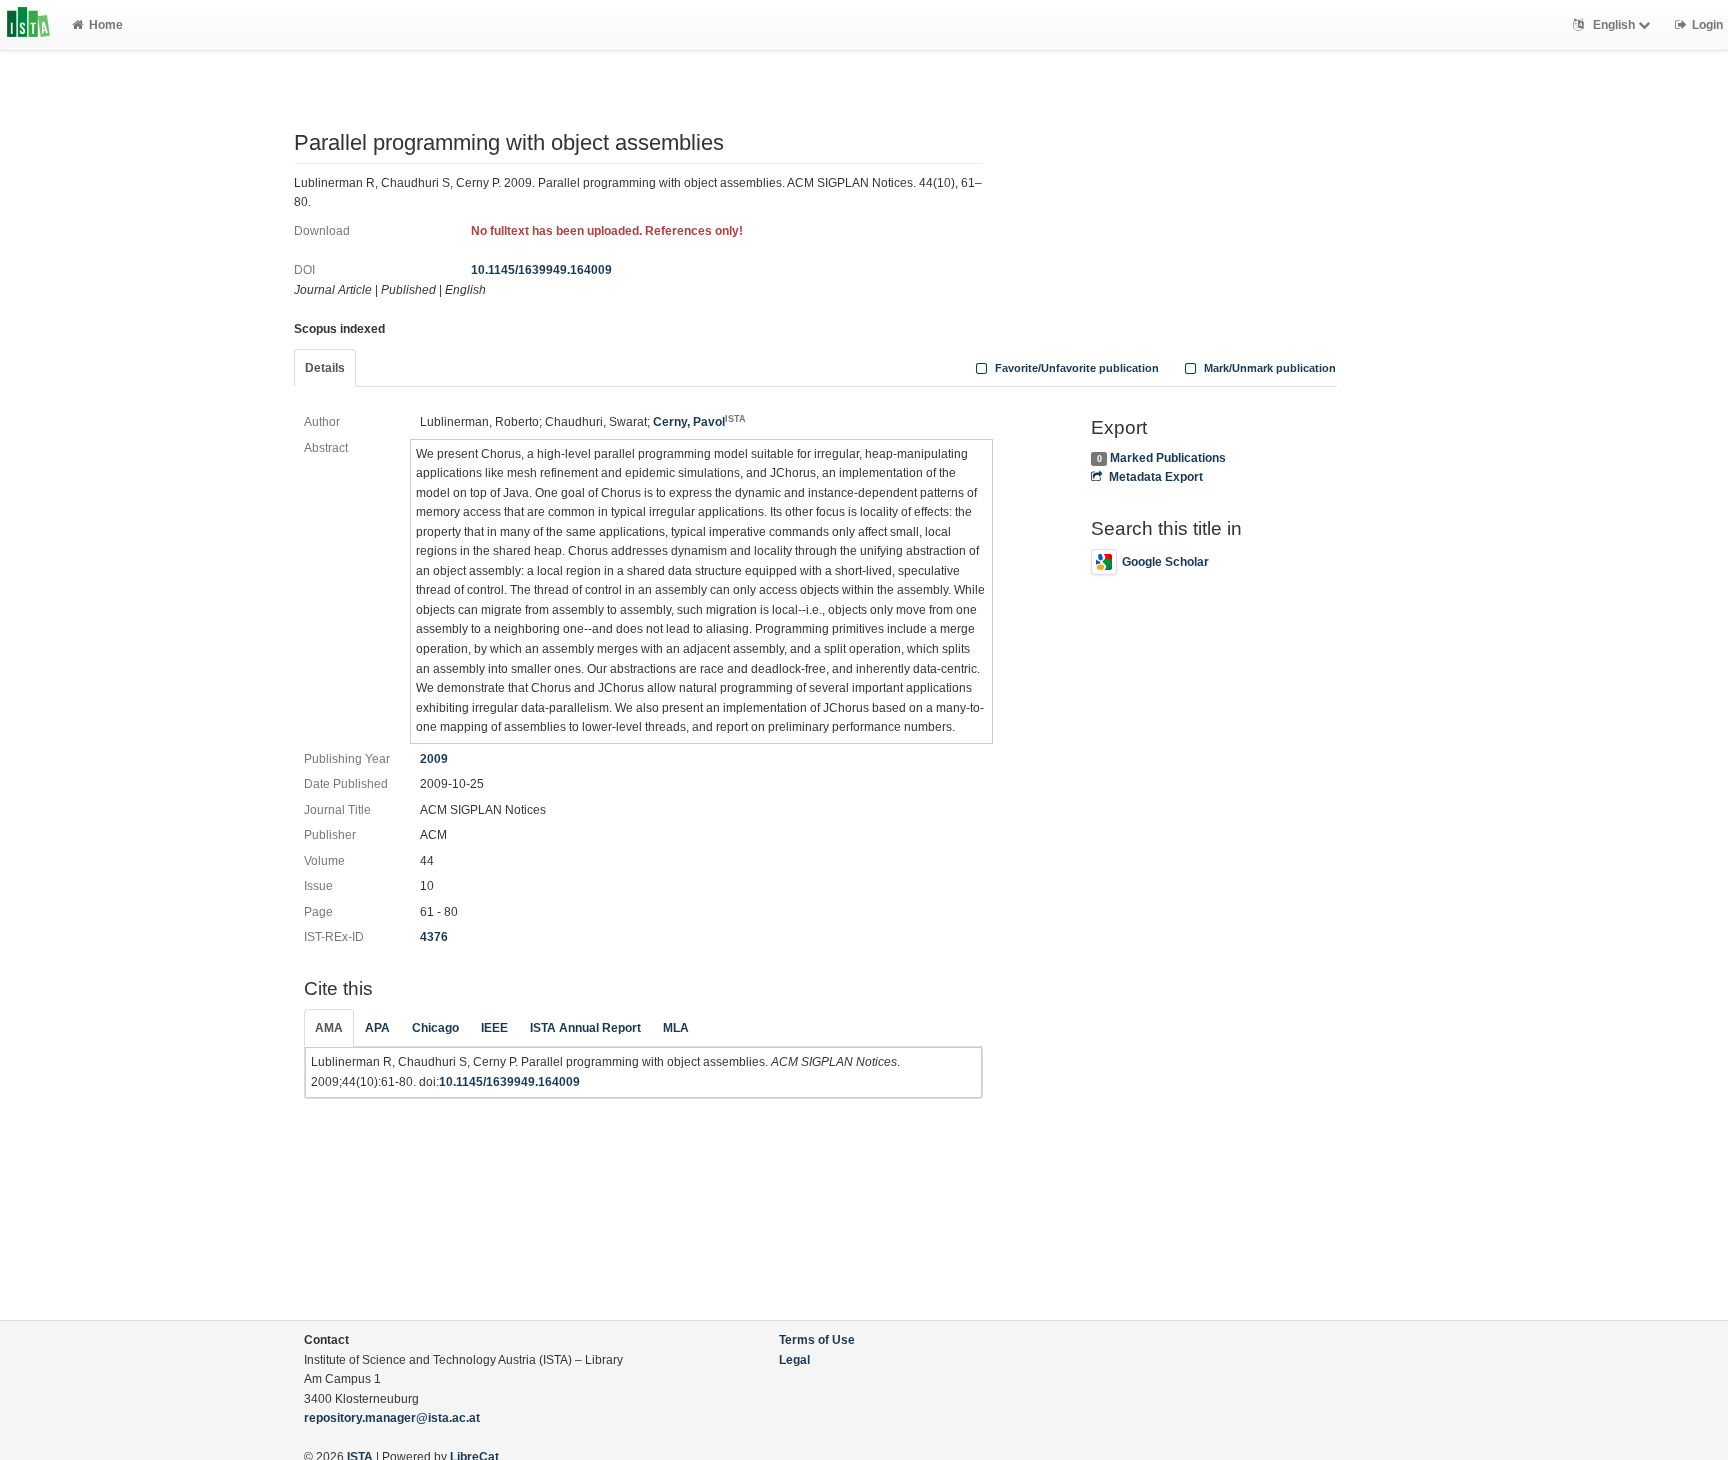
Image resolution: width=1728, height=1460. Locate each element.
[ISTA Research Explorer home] (28, 25)
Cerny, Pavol (699, 422)
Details (325, 368)
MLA (676, 1028)
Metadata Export (1155, 477)
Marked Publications (1168, 458)
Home (106, 25)
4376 (434, 937)
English (1614, 25)
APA (377, 1028)
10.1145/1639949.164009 (541, 270)
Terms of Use (817, 1340)
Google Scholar (1165, 562)
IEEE (494, 1028)
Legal (794, 1360)
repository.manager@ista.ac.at (392, 1418)
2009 (434, 759)
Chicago (435, 1028)
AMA (329, 1028)
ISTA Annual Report (585, 1028)
